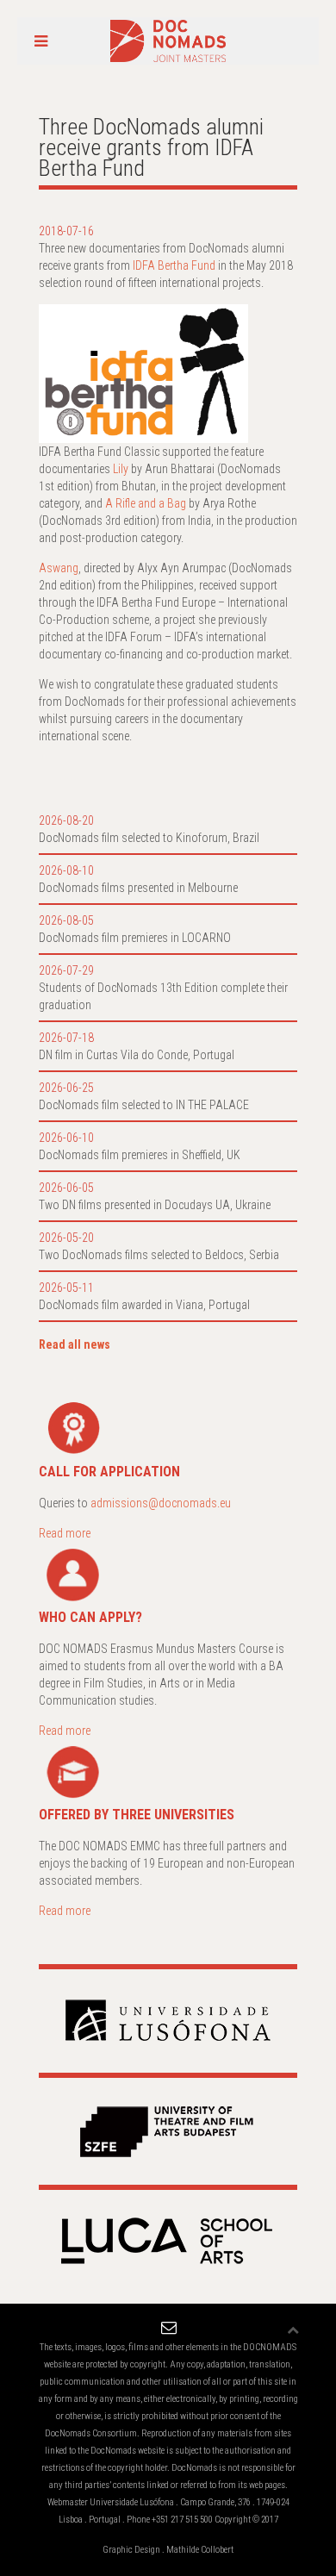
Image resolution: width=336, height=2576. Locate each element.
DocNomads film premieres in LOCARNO (135, 938)
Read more (65, 1533)
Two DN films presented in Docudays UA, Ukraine (155, 1205)
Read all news (75, 1344)
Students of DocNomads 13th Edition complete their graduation (163, 996)
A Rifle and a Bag (146, 503)
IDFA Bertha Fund (174, 265)
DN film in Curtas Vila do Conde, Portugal (137, 1055)
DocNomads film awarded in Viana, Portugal (144, 1305)
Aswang (59, 568)
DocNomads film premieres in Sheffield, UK (140, 1155)
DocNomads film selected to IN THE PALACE (144, 1105)
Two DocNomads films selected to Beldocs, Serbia (159, 1255)
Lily (121, 469)
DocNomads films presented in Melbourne (138, 888)
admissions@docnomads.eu (161, 1503)
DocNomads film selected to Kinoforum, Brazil (149, 838)
